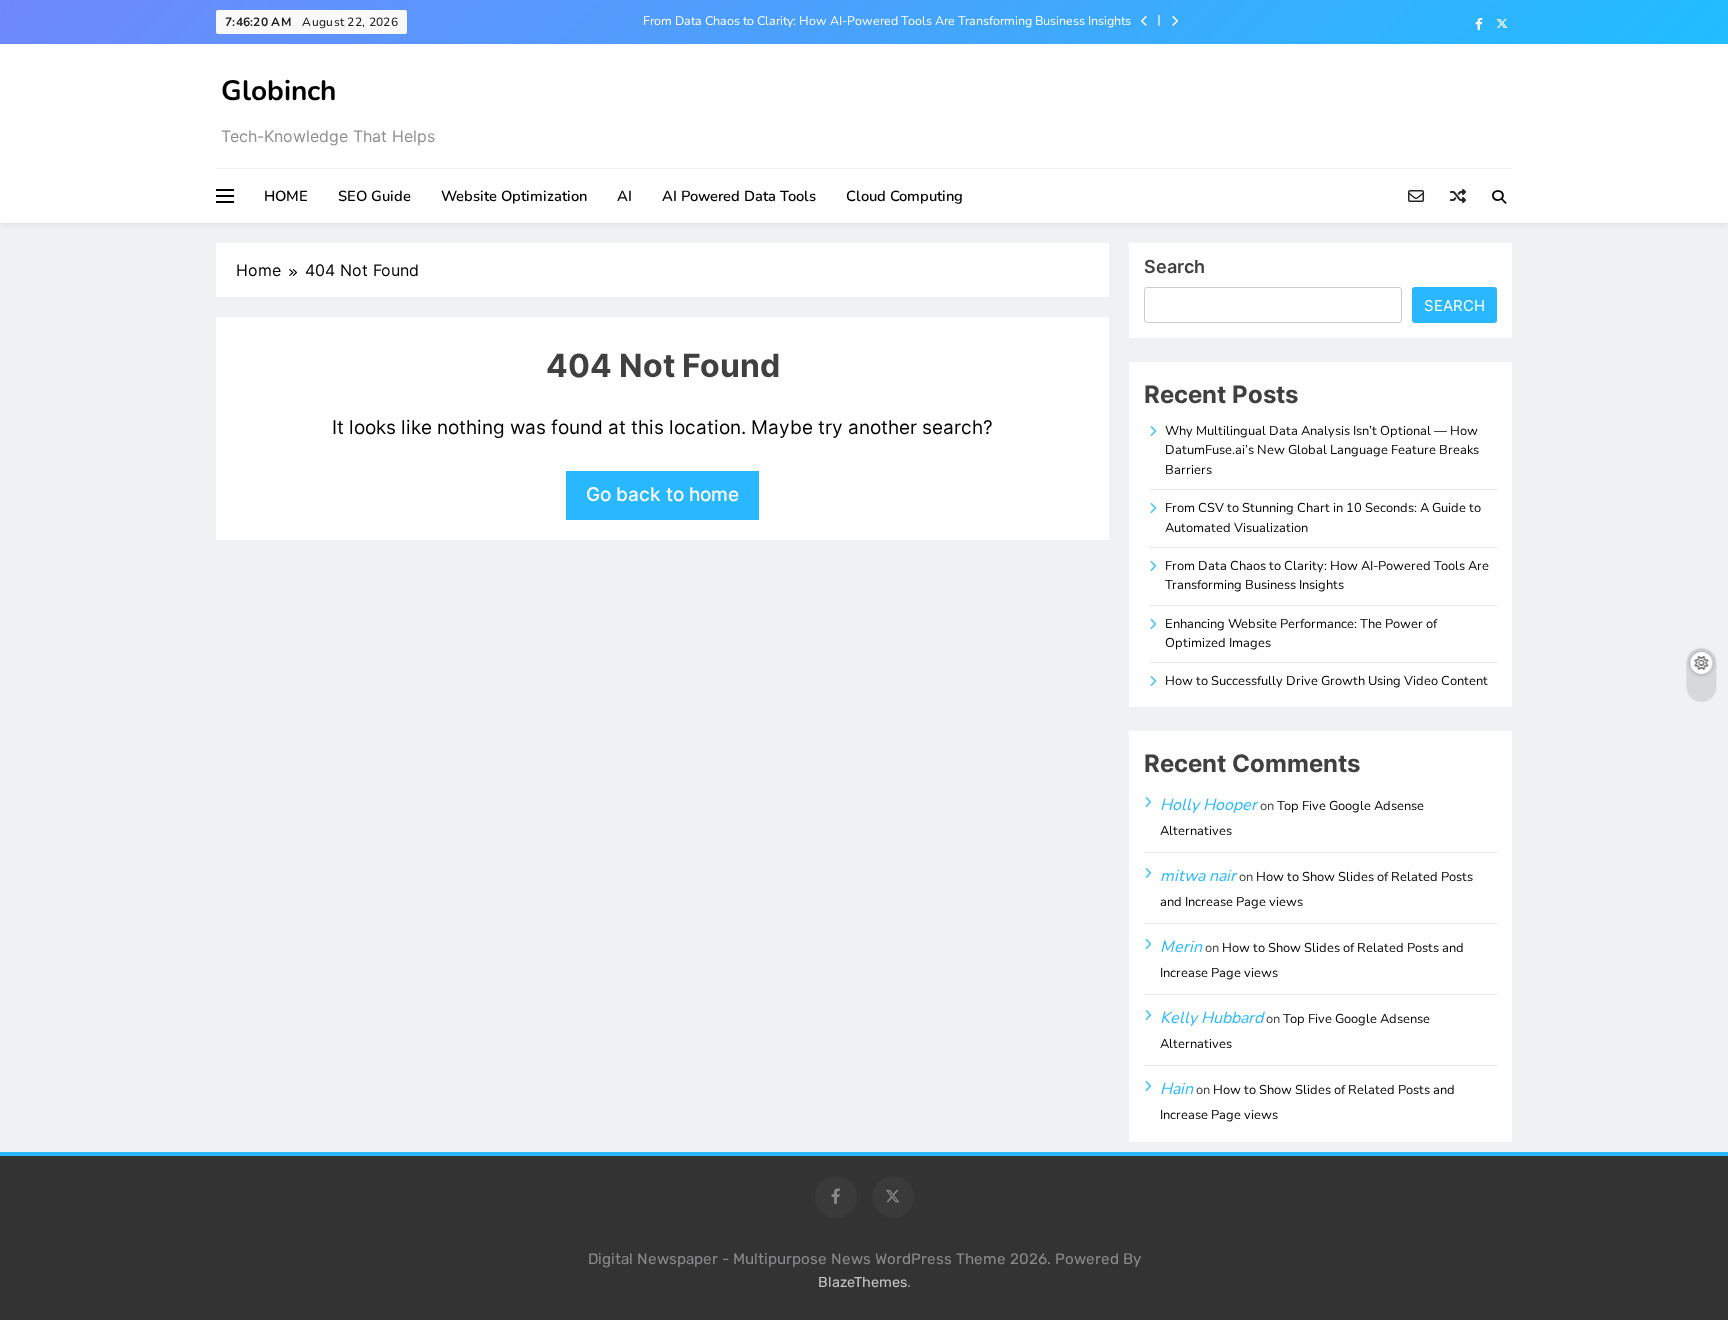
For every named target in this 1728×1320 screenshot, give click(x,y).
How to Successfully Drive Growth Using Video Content (1326, 681)
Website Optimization (514, 196)
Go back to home (662, 494)
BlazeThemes (862, 1282)
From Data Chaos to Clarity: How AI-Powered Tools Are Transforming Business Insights (887, 21)
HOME (286, 196)
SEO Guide (374, 196)
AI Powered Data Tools (739, 196)
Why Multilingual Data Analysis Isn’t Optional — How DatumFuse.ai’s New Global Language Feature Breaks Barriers (1322, 450)
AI (624, 196)
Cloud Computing (904, 196)
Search (1174, 266)
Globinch (278, 91)
